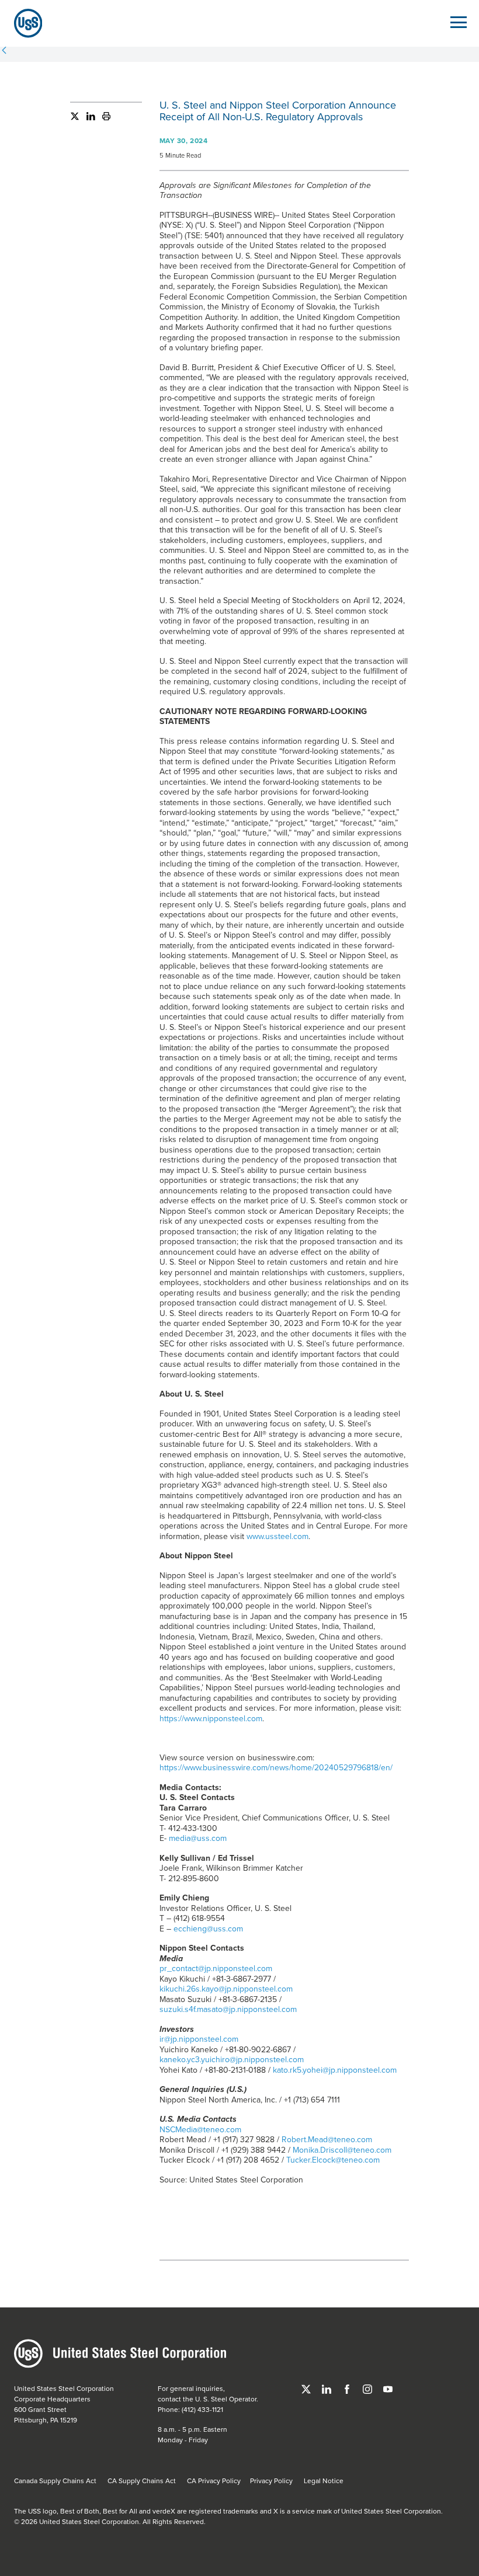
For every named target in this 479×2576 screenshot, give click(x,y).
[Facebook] (348, 2388)
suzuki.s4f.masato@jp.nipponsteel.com (228, 2009)
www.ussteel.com (277, 1536)
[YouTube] (388, 2388)
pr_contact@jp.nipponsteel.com (216, 1968)
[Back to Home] (23, 23)
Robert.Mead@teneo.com (327, 2139)
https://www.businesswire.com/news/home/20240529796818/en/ (276, 1767)
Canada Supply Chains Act (55, 2481)
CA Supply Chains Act (142, 2481)
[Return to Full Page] (4, 51)
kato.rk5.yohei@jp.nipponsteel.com (335, 2070)
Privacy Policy (271, 2481)
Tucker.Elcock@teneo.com (333, 2160)
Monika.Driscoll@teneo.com (342, 2150)
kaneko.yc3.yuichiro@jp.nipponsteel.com (232, 2059)
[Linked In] (87, 119)
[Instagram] (368, 2388)
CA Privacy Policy (214, 2481)
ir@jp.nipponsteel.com (199, 2039)
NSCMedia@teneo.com (200, 2129)
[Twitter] (75, 119)
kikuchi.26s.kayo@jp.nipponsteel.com (226, 1989)
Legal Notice (324, 2481)
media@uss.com (198, 1838)
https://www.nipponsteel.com (211, 1718)
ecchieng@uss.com (208, 1928)
